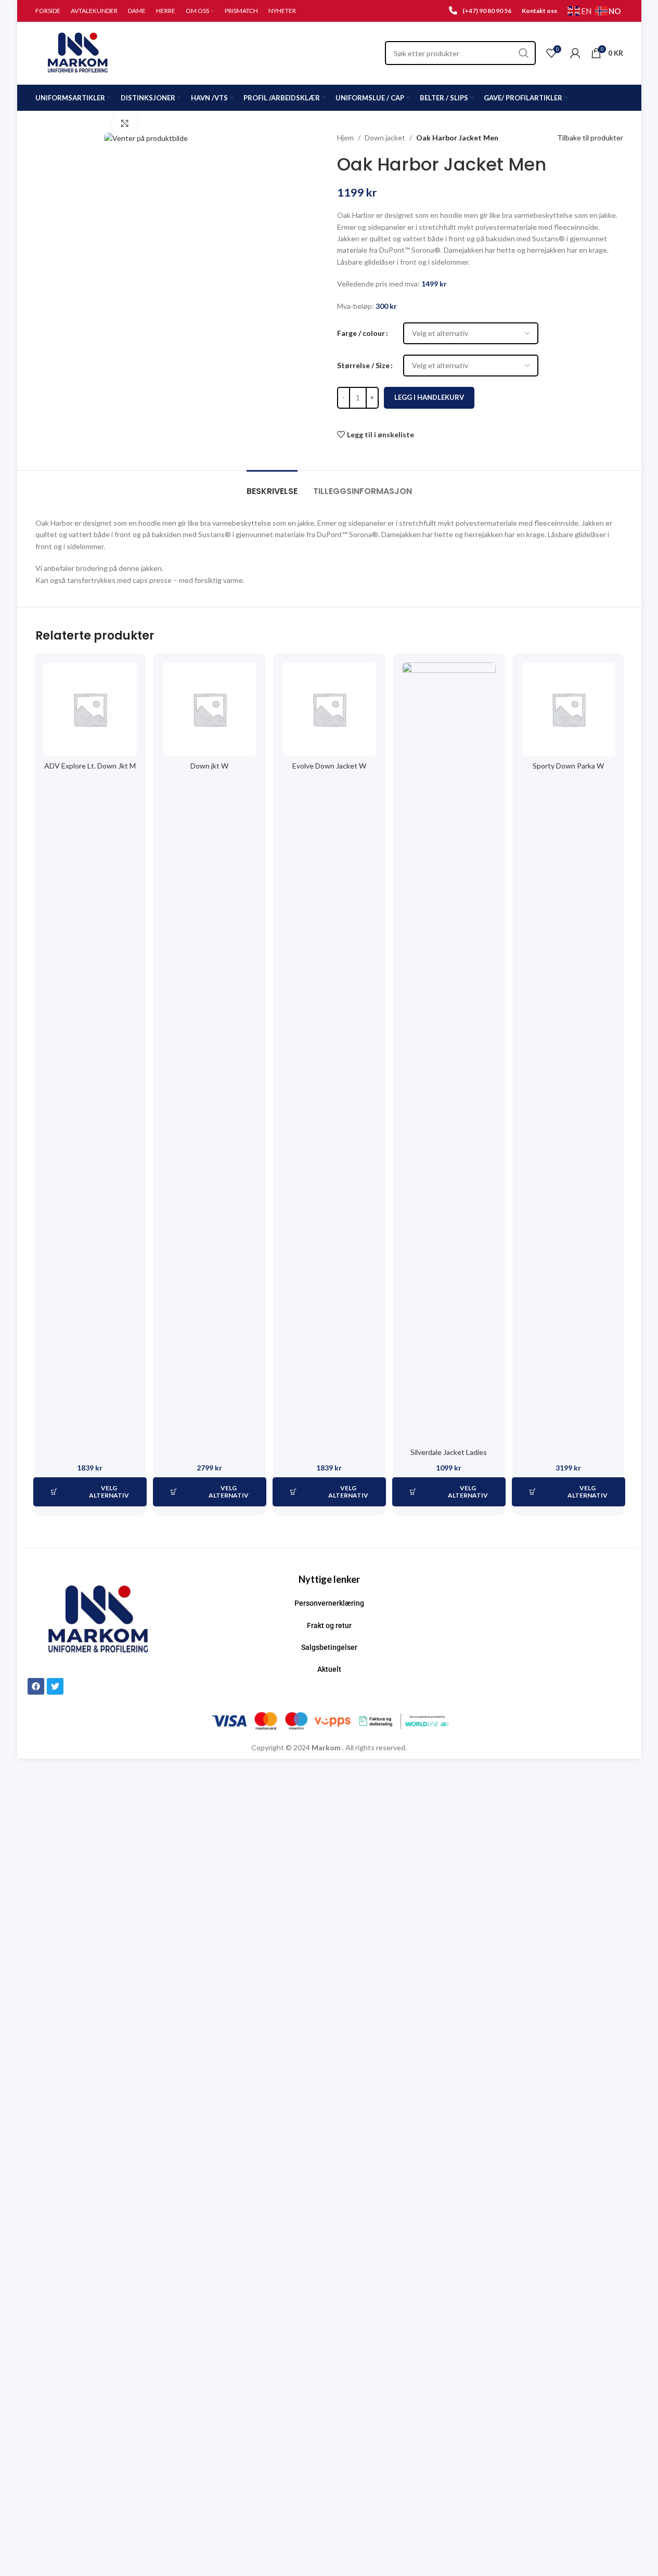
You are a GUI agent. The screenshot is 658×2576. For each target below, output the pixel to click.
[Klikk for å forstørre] (125, 123)
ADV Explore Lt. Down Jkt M (90, 766)
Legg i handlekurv (429, 397)
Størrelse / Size (363, 365)
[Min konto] (575, 53)
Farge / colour (361, 333)
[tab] (272, 486)
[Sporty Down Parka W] (569, 709)
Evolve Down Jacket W (329, 766)
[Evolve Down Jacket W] (329, 709)
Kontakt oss (539, 11)
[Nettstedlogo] (78, 52)
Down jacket (385, 138)
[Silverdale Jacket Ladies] (449, 1052)
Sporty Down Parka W (568, 766)
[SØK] (524, 53)
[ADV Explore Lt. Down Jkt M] (90, 709)
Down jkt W (209, 766)
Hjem (345, 138)
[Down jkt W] (210, 709)
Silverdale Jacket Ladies (449, 1452)
